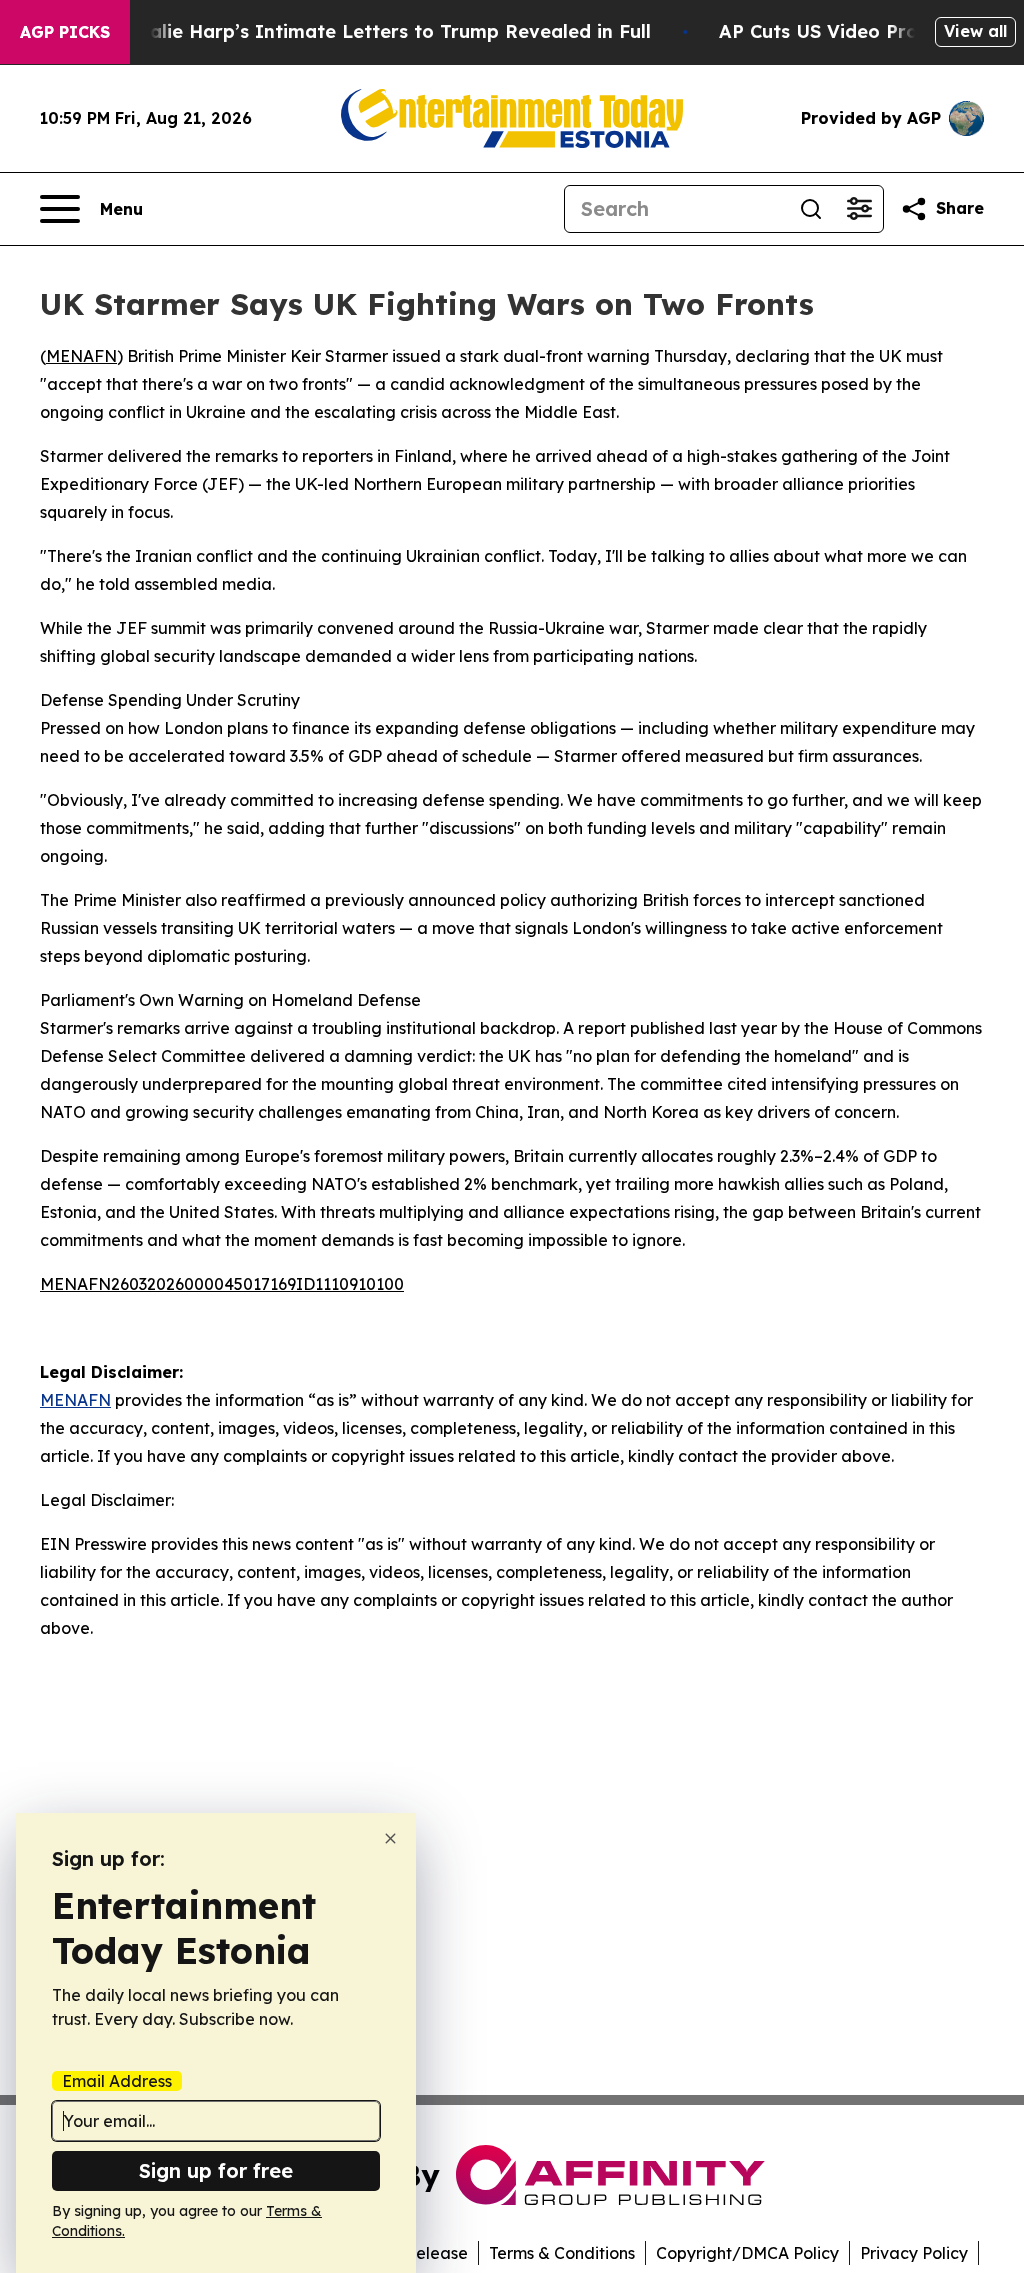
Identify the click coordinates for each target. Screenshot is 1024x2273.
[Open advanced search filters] (859, 209)
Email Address (117, 2081)
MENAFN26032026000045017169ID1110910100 (222, 1284)
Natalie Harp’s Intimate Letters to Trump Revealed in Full (383, 31)
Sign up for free (216, 2170)
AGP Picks (65, 32)
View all (975, 31)
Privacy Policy (914, 2253)
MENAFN (81, 356)
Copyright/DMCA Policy (747, 2253)
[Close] (390, 1838)
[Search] (811, 209)
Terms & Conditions (562, 2253)
